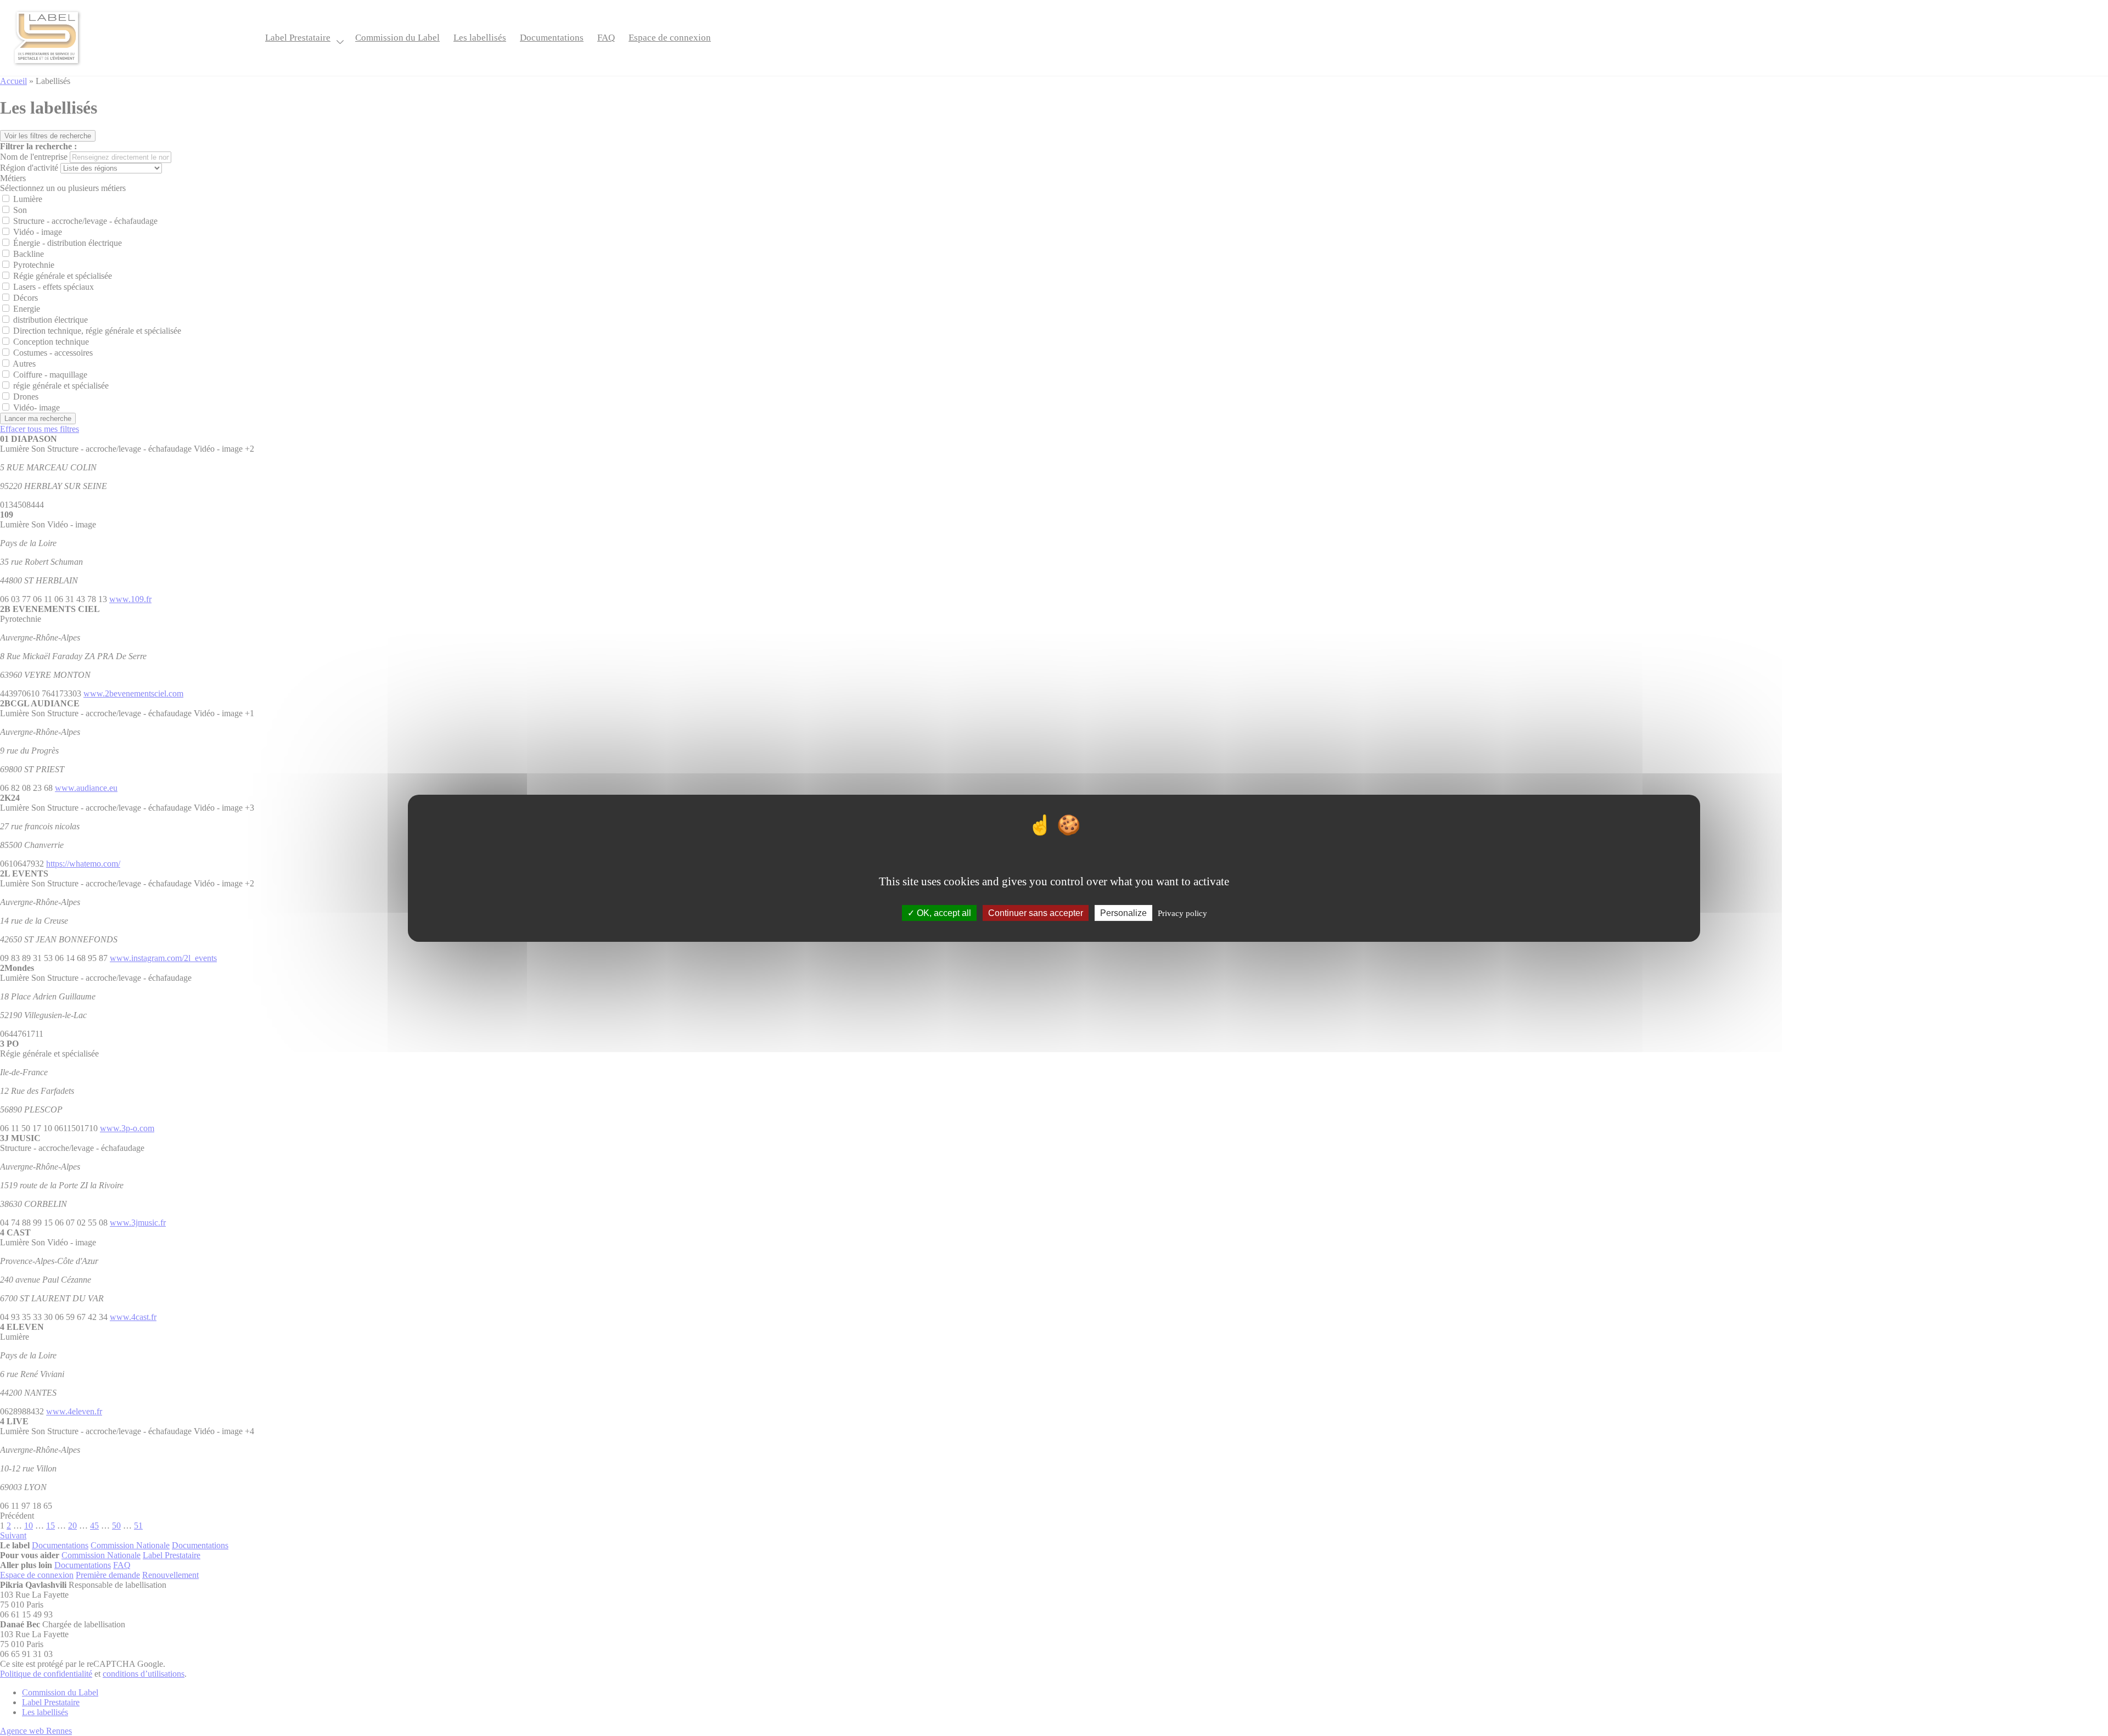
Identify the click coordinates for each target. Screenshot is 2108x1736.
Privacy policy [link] (1182, 913)
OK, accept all (943, 912)
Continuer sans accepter (1036, 912)
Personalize (1123, 912)
